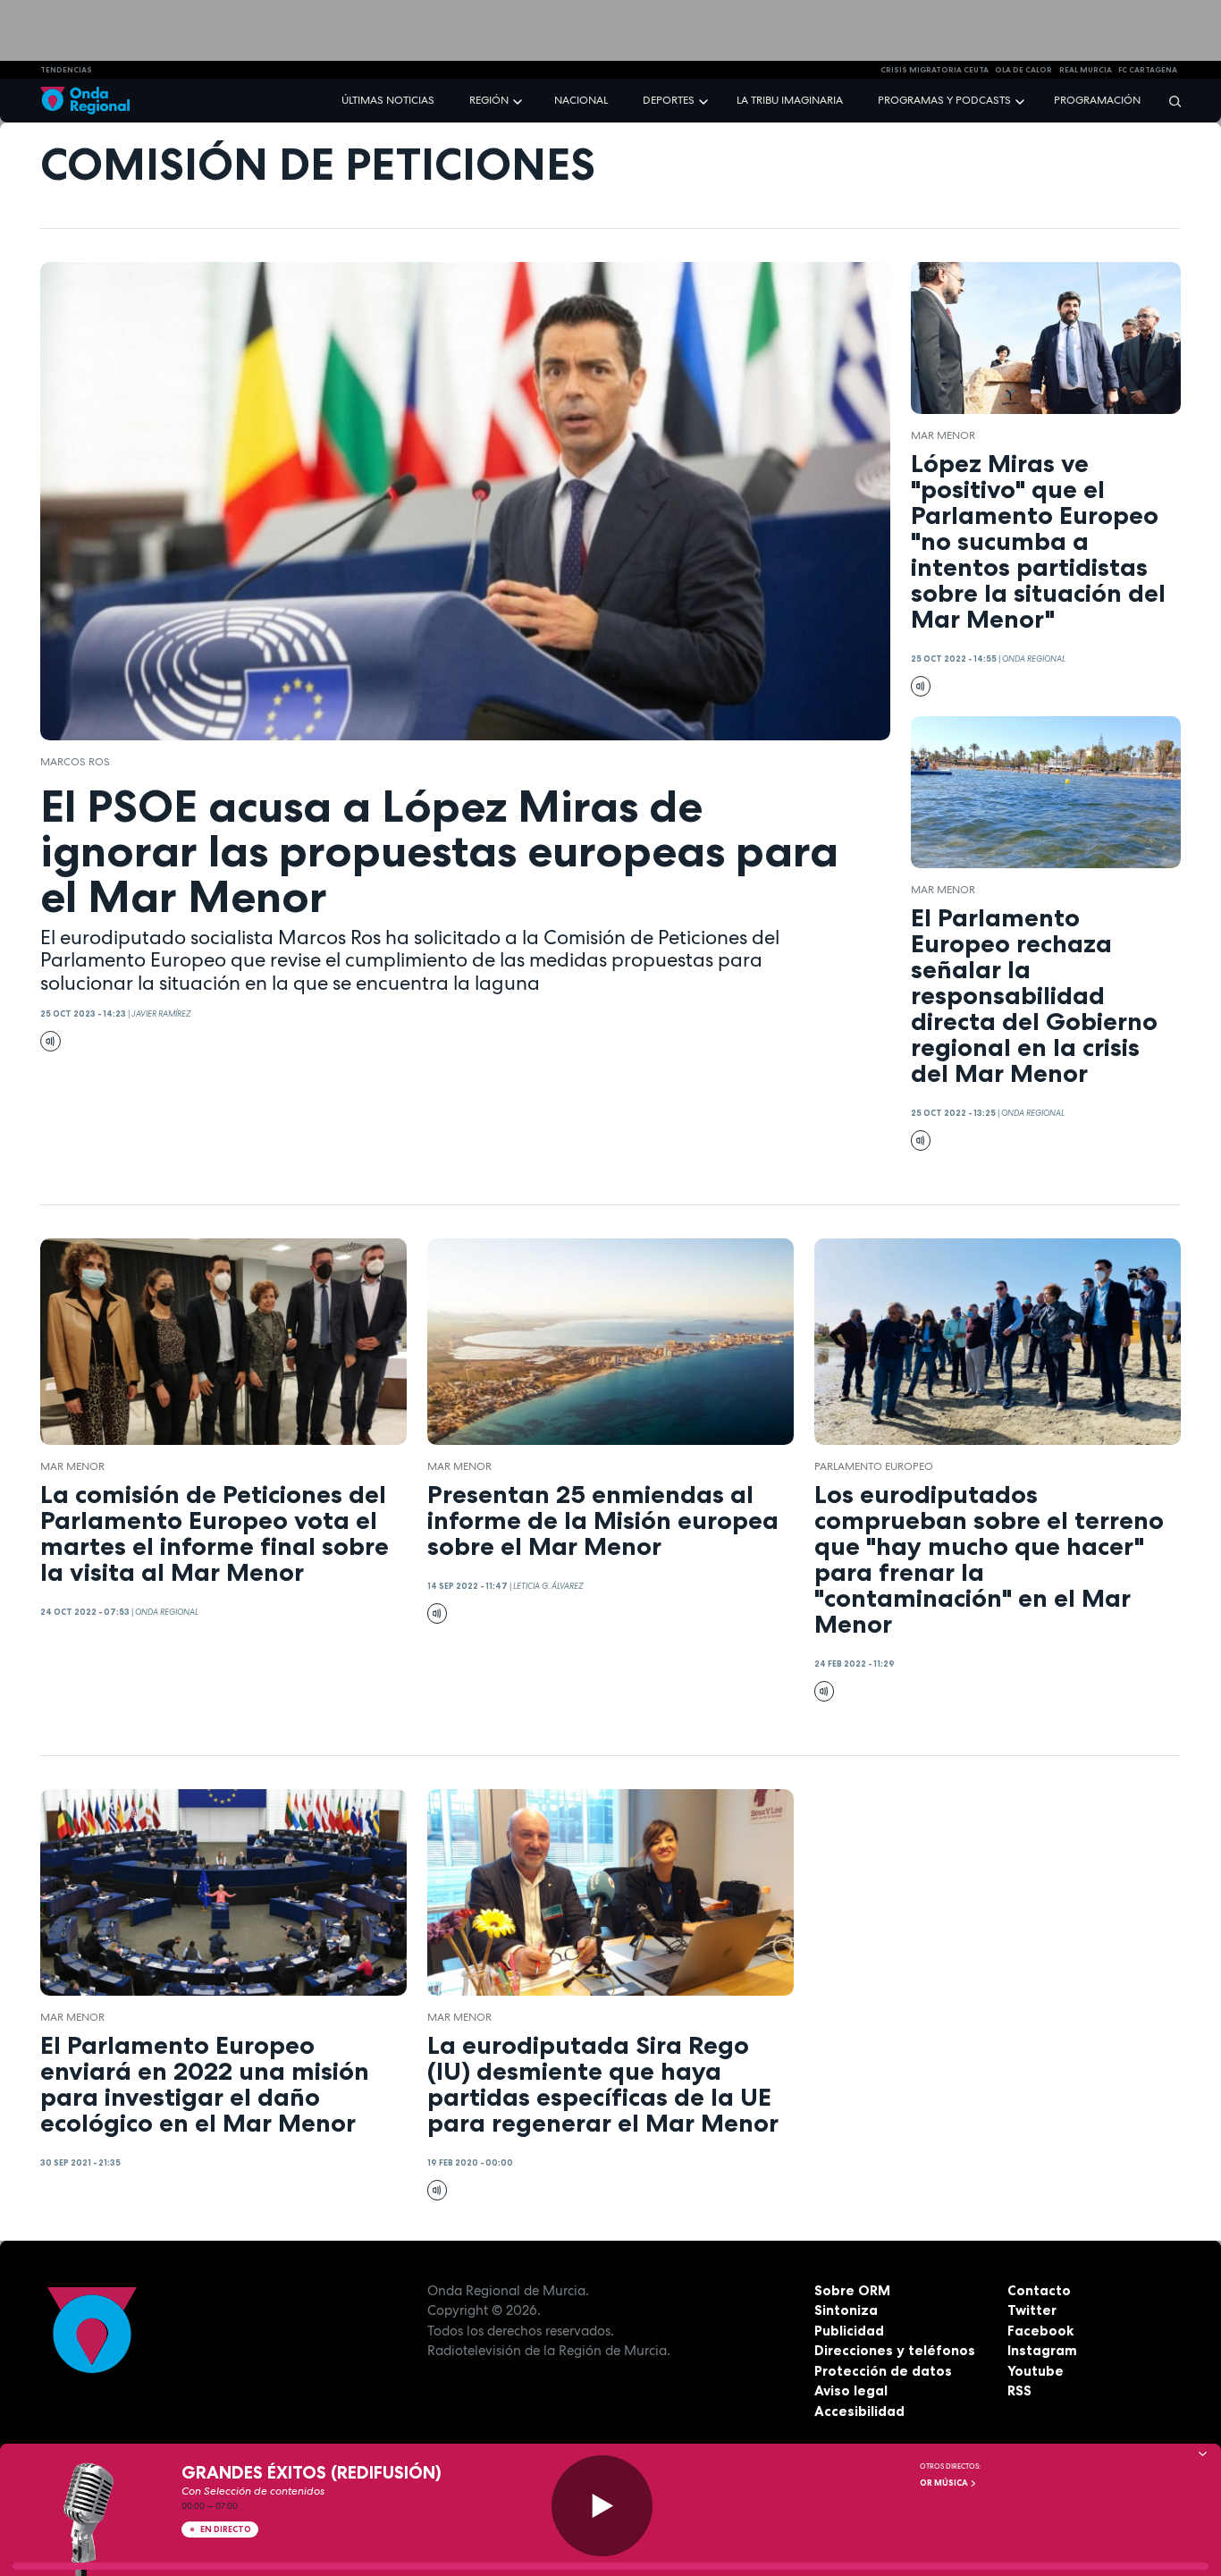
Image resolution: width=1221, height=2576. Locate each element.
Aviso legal (851, 2390)
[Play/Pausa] (602, 2506)
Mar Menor (943, 435)
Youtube (1036, 2371)
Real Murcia (1086, 70)
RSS (1019, 2390)
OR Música (945, 2483)
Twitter (1032, 2310)
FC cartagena (1148, 70)
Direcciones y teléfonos (895, 2350)
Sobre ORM (852, 2290)
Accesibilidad (859, 2411)
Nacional (581, 100)
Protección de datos (883, 2371)
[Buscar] (1169, 101)
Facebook (1040, 2331)
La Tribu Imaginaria (790, 100)
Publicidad (849, 2331)
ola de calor (1023, 70)
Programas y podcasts (944, 100)
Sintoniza (846, 2310)
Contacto (1039, 2290)
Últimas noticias (388, 100)
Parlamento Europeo (874, 1466)
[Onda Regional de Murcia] (85, 101)
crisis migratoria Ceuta (935, 70)
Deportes (669, 100)
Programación (1097, 100)
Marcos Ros (75, 762)
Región (489, 100)
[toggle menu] (519, 100)
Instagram (1042, 2350)
